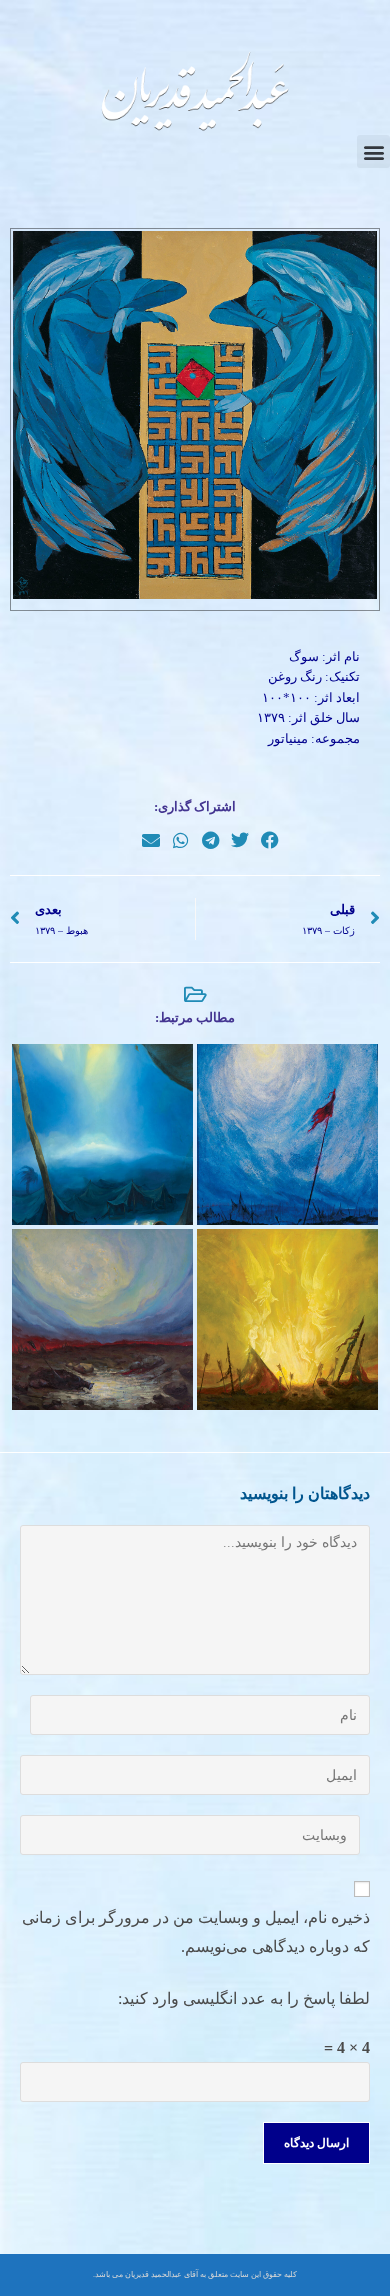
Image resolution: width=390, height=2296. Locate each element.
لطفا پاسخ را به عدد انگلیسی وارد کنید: (244, 1998)
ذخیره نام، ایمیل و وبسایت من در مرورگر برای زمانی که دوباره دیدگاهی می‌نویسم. (196, 1932)
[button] (373, 151)
